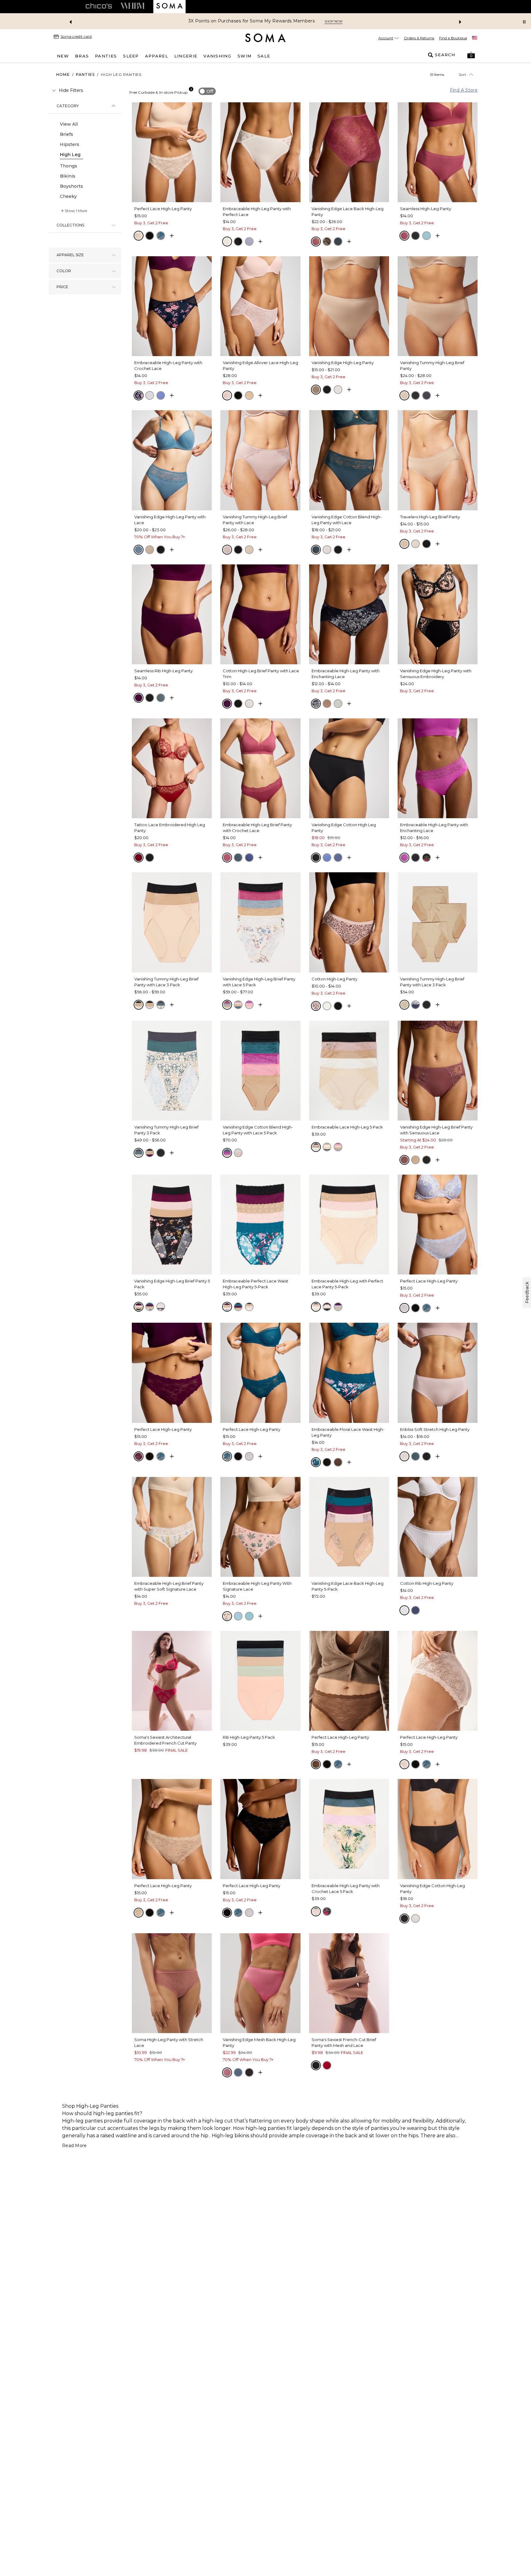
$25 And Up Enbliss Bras (243, 21)
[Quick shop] (172, 236)
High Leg (70, 155)
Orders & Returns (419, 38)
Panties (85, 75)
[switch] (207, 91)
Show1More (76, 211)
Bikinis (68, 176)
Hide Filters (71, 90)
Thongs (69, 166)
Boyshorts (71, 186)
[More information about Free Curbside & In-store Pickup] (191, 89)
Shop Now (288, 21)
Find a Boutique (453, 38)
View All (69, 124)
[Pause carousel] (524, 22)
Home (63, 75)
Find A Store (464, 90)
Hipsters (70, 144)
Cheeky (68, 196)
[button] (471, 55)
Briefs (67, 134)
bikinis (242, 2136)
